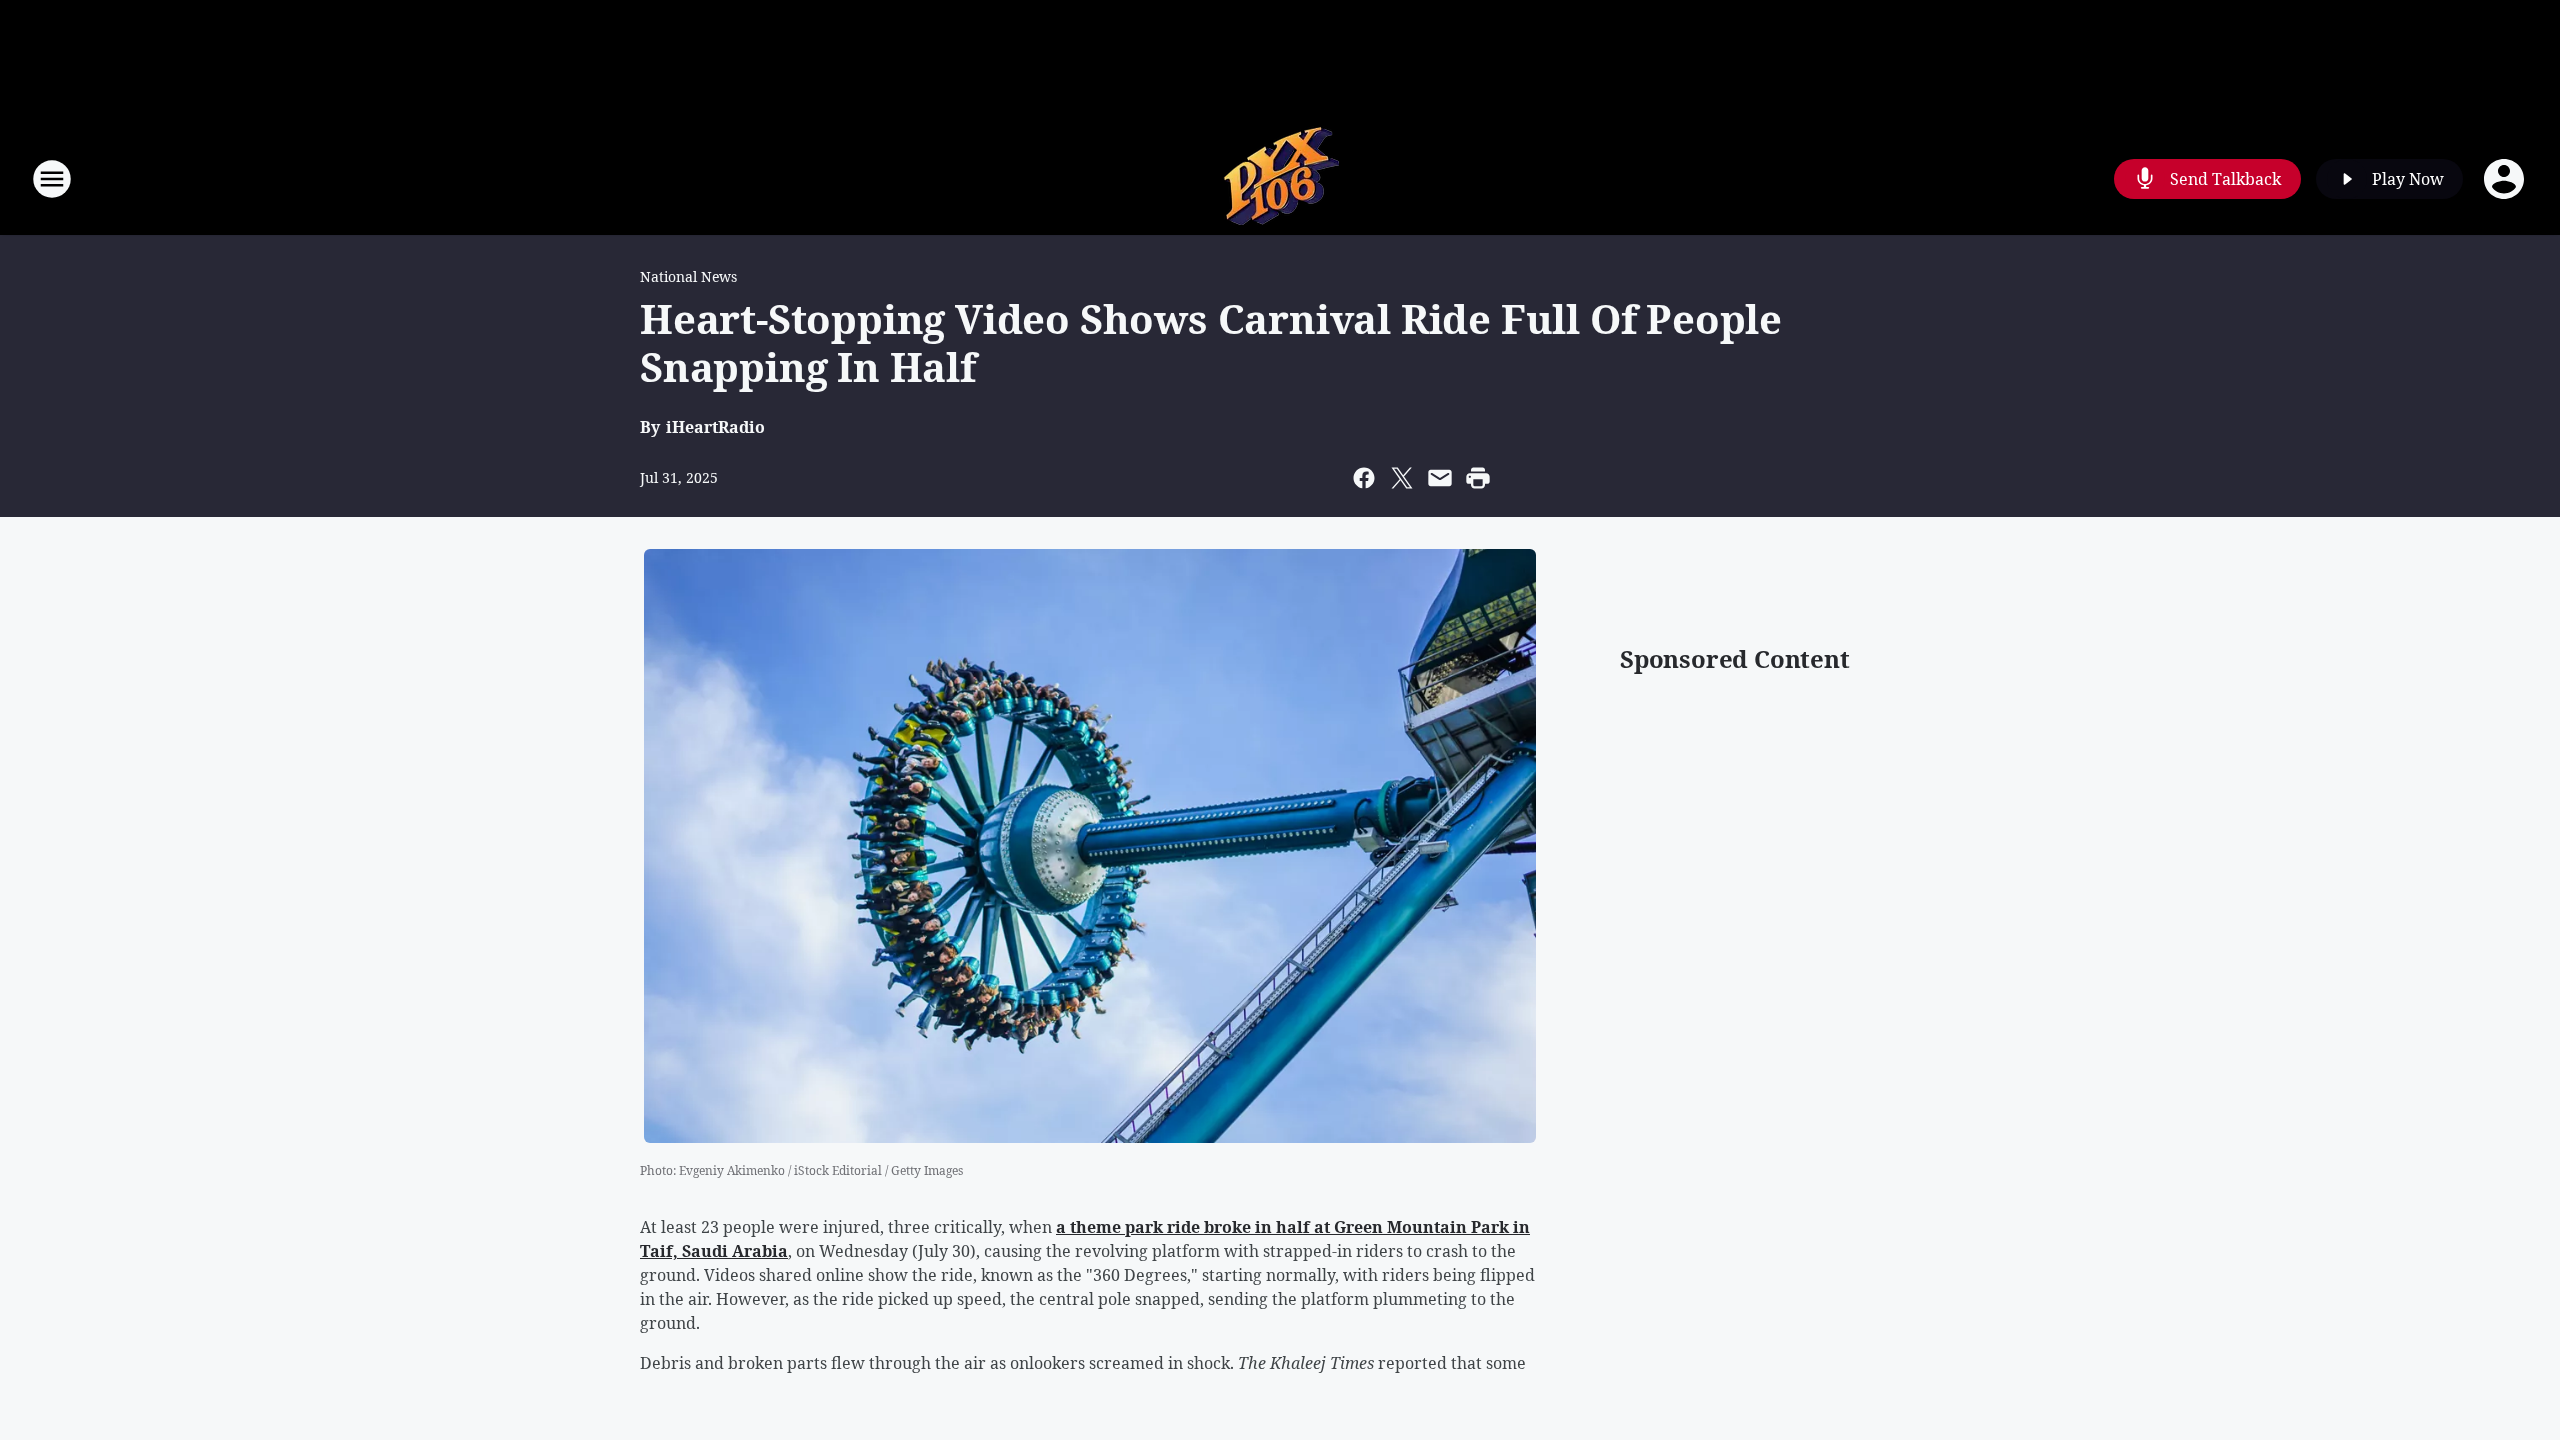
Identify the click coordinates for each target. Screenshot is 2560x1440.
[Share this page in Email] (1440, 478)
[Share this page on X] (1402, 478)
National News (688, 276)
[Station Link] (1280, 178)
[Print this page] (1478, 478)
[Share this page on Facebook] (1364, 478)
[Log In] (2506, 179)
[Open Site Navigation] (52, 179)
